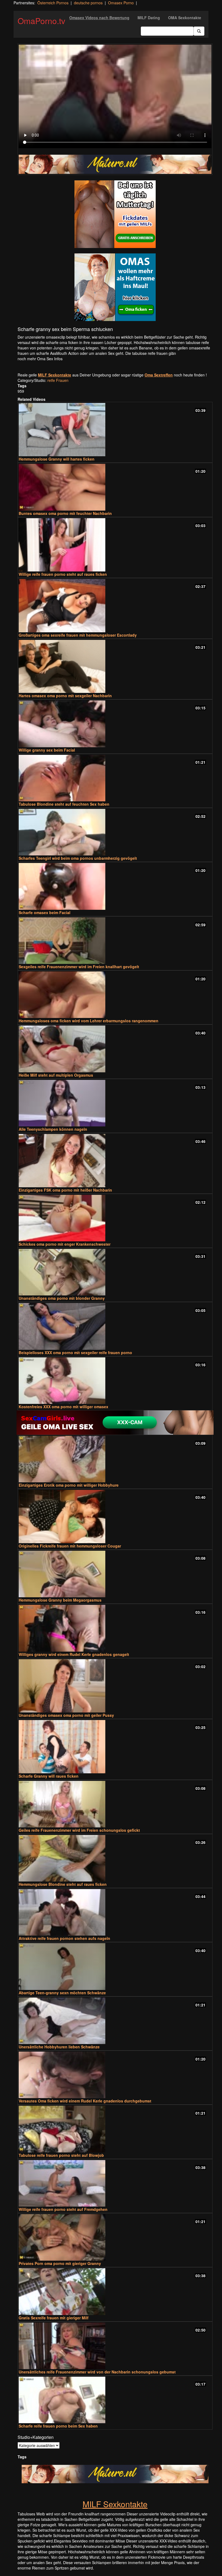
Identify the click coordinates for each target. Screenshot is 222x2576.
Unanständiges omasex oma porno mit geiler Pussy (66, 1715)
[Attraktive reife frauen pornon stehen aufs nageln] (115, 1912)
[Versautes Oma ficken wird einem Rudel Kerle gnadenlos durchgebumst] (115, 2075)
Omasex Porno (121, 3)
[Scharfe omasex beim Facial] (115, 886)
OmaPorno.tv (41, 21)
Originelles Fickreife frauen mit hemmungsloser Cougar (70, 1546)
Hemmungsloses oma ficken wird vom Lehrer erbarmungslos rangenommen (89, 1021)
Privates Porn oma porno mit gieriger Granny (60, 2263)
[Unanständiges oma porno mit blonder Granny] (115, 1272)
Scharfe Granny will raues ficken (49, 1776)
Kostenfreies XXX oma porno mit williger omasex (63, 1407)
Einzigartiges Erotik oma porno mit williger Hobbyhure (69, 1485)
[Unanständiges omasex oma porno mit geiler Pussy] (115, 1686)
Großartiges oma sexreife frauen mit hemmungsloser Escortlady (78, 635)
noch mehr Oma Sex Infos (40, 359)
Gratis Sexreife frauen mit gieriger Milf (54, 2318)
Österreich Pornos (53, 3)
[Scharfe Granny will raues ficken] (115, 1747)
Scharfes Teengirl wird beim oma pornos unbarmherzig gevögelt (78, 858)
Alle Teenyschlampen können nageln (53, 1129)
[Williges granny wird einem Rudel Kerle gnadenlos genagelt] (115, 1628)
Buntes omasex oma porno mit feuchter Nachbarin (65, 513)
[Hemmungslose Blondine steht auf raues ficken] (115, 1858)
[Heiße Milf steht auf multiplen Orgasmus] (115, 1049)
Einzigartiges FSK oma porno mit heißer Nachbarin (65, 1190)
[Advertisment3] (115, 1423)
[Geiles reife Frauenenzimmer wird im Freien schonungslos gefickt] (115, 1804)
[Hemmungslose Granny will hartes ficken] (115, 430)
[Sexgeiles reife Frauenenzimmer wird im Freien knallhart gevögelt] (115, 941)
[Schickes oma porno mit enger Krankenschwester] (115, 1218)
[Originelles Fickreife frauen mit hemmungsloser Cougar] (115, 1517)
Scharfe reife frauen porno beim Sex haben (58, 2426)
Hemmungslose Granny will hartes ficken (57, 459)
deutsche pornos (88, 3)
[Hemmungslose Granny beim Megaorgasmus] (115, 1574)
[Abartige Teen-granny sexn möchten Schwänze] (115, 1966)
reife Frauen (58, 380)
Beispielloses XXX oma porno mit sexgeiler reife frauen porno (75, 1353)
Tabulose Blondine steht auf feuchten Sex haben (64, 804)
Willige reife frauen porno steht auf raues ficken (63, 574)
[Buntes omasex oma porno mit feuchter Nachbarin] (115, 487)
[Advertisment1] (115, 214)
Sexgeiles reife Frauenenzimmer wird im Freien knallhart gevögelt (79, 967)
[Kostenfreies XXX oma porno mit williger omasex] (115, 1381)
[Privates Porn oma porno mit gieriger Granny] (115, 2237)
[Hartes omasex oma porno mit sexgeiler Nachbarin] (115, 667)
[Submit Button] (199, 31)
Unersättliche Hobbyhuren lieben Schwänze (59, 2047)
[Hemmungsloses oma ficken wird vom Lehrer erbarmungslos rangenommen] (115, 995)
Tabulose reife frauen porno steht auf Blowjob (61, 2155)
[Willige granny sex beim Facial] (115, 724)
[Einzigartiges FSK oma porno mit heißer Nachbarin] (115, 1161)
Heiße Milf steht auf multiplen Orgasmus (56, 1075)
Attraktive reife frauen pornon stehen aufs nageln (64, 1938)
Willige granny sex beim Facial (47, 750)
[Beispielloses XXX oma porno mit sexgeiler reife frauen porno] (115, 1326)
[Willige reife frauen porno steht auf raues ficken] (115, 545)
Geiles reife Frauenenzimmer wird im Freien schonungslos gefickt (79, 1830)
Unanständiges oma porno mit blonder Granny (62, 1298)
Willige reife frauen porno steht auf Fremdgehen (63, 2209)
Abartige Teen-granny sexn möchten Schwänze (62, 1993)
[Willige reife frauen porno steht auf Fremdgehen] (115, 2183)
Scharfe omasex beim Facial (45, 912)
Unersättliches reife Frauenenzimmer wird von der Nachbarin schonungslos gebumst (97, 2372)
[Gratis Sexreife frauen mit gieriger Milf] (115, 2291)
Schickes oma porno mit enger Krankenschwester (65, 1244)
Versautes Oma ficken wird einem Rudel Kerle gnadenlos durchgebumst (85, 2101)
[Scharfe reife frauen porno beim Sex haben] (115, 2400)
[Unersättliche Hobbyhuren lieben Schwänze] (115, 2021)
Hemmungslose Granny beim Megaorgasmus (60, 1600)
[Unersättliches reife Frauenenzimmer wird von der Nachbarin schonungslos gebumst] (115, 2346)
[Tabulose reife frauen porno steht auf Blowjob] (115, 2129)
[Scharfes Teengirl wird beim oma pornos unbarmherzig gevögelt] (115, 832)
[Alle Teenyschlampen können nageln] (115, 1103)
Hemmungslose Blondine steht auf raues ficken (63, 1884)
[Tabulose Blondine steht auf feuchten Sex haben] (115, 778)
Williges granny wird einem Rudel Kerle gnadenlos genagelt (74, 1654)
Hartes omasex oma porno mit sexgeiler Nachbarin (65, 696)
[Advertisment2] (115, 287)
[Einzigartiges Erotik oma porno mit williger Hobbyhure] (115, 1459)
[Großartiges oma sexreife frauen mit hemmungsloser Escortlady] (115, 606)
